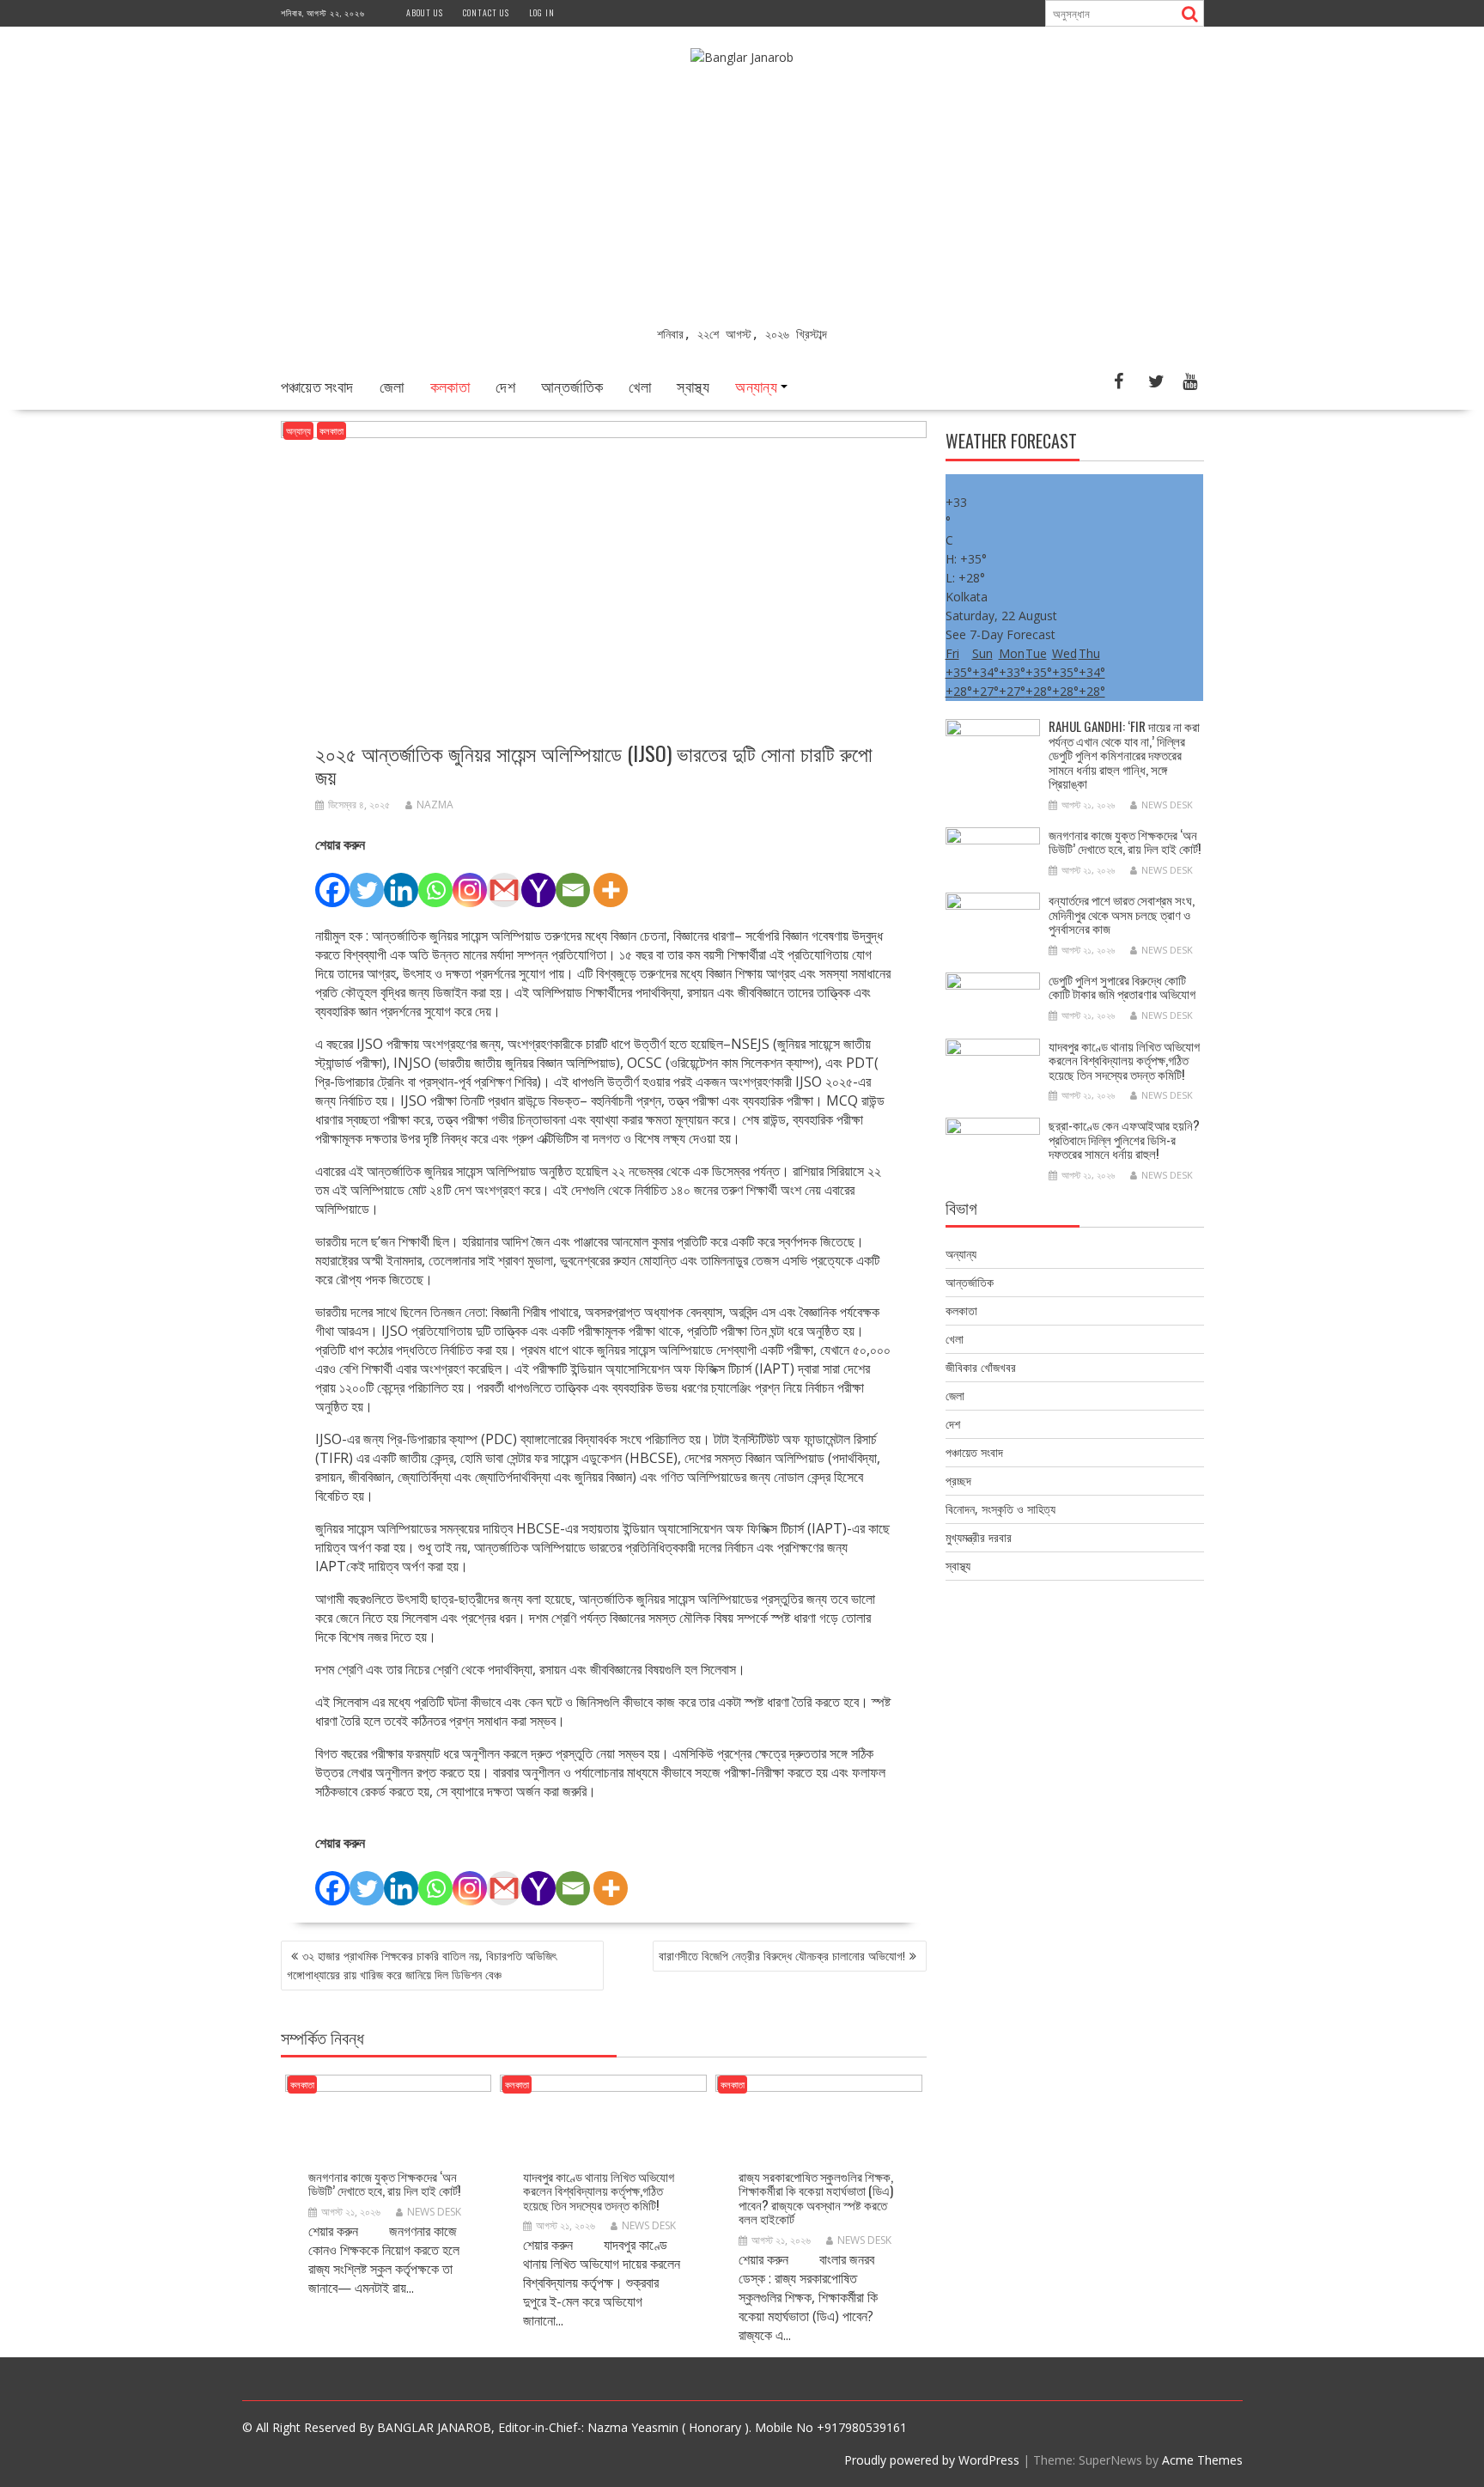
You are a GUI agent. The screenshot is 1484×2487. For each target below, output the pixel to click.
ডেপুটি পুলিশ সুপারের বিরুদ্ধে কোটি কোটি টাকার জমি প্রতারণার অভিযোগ (1122, 987)
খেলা (640, 386)
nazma (435, 805)
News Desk (434, 2212)
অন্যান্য (756, 386)
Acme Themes (1202, 2460)
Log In (542, 12)
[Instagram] (470, 881)
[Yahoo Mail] (538, 881)
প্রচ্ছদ (958, 1481)
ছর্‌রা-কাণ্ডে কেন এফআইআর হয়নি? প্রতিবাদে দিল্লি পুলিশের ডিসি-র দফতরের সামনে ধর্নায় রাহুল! (1124, 1139)
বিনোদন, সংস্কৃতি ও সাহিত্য (1000, 1509)
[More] (611, 881)
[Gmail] (504, 881)
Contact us (486, 12)
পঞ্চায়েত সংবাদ (317, 386)
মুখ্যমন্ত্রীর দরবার (979, 1537)
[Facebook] (332, 881)
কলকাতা (450, 386)
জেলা (392, 386)
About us (425, 12)
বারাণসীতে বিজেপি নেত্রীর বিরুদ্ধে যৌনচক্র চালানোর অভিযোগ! (782, 1956)
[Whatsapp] (435, 881)
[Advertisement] (742, 196)
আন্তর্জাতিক (572, 386)
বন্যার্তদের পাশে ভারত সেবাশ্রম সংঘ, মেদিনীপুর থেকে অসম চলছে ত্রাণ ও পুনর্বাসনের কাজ (1122, 914)
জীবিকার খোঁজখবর (981, 1367)
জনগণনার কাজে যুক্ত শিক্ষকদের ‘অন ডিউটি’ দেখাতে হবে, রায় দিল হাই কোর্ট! (384, 2183)
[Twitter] (367, 881)
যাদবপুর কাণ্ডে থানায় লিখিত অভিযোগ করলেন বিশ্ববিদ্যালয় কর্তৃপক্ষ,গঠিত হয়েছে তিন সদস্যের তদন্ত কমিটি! (599, 2190)
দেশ (505, 386)
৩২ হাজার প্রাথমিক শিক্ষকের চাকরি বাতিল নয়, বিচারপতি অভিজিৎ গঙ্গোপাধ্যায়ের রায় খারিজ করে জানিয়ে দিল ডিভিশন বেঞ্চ (422, 1965)
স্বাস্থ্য (693, 386)
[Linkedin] (401, 881)
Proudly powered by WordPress (932, 2460)
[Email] (573, 881)
